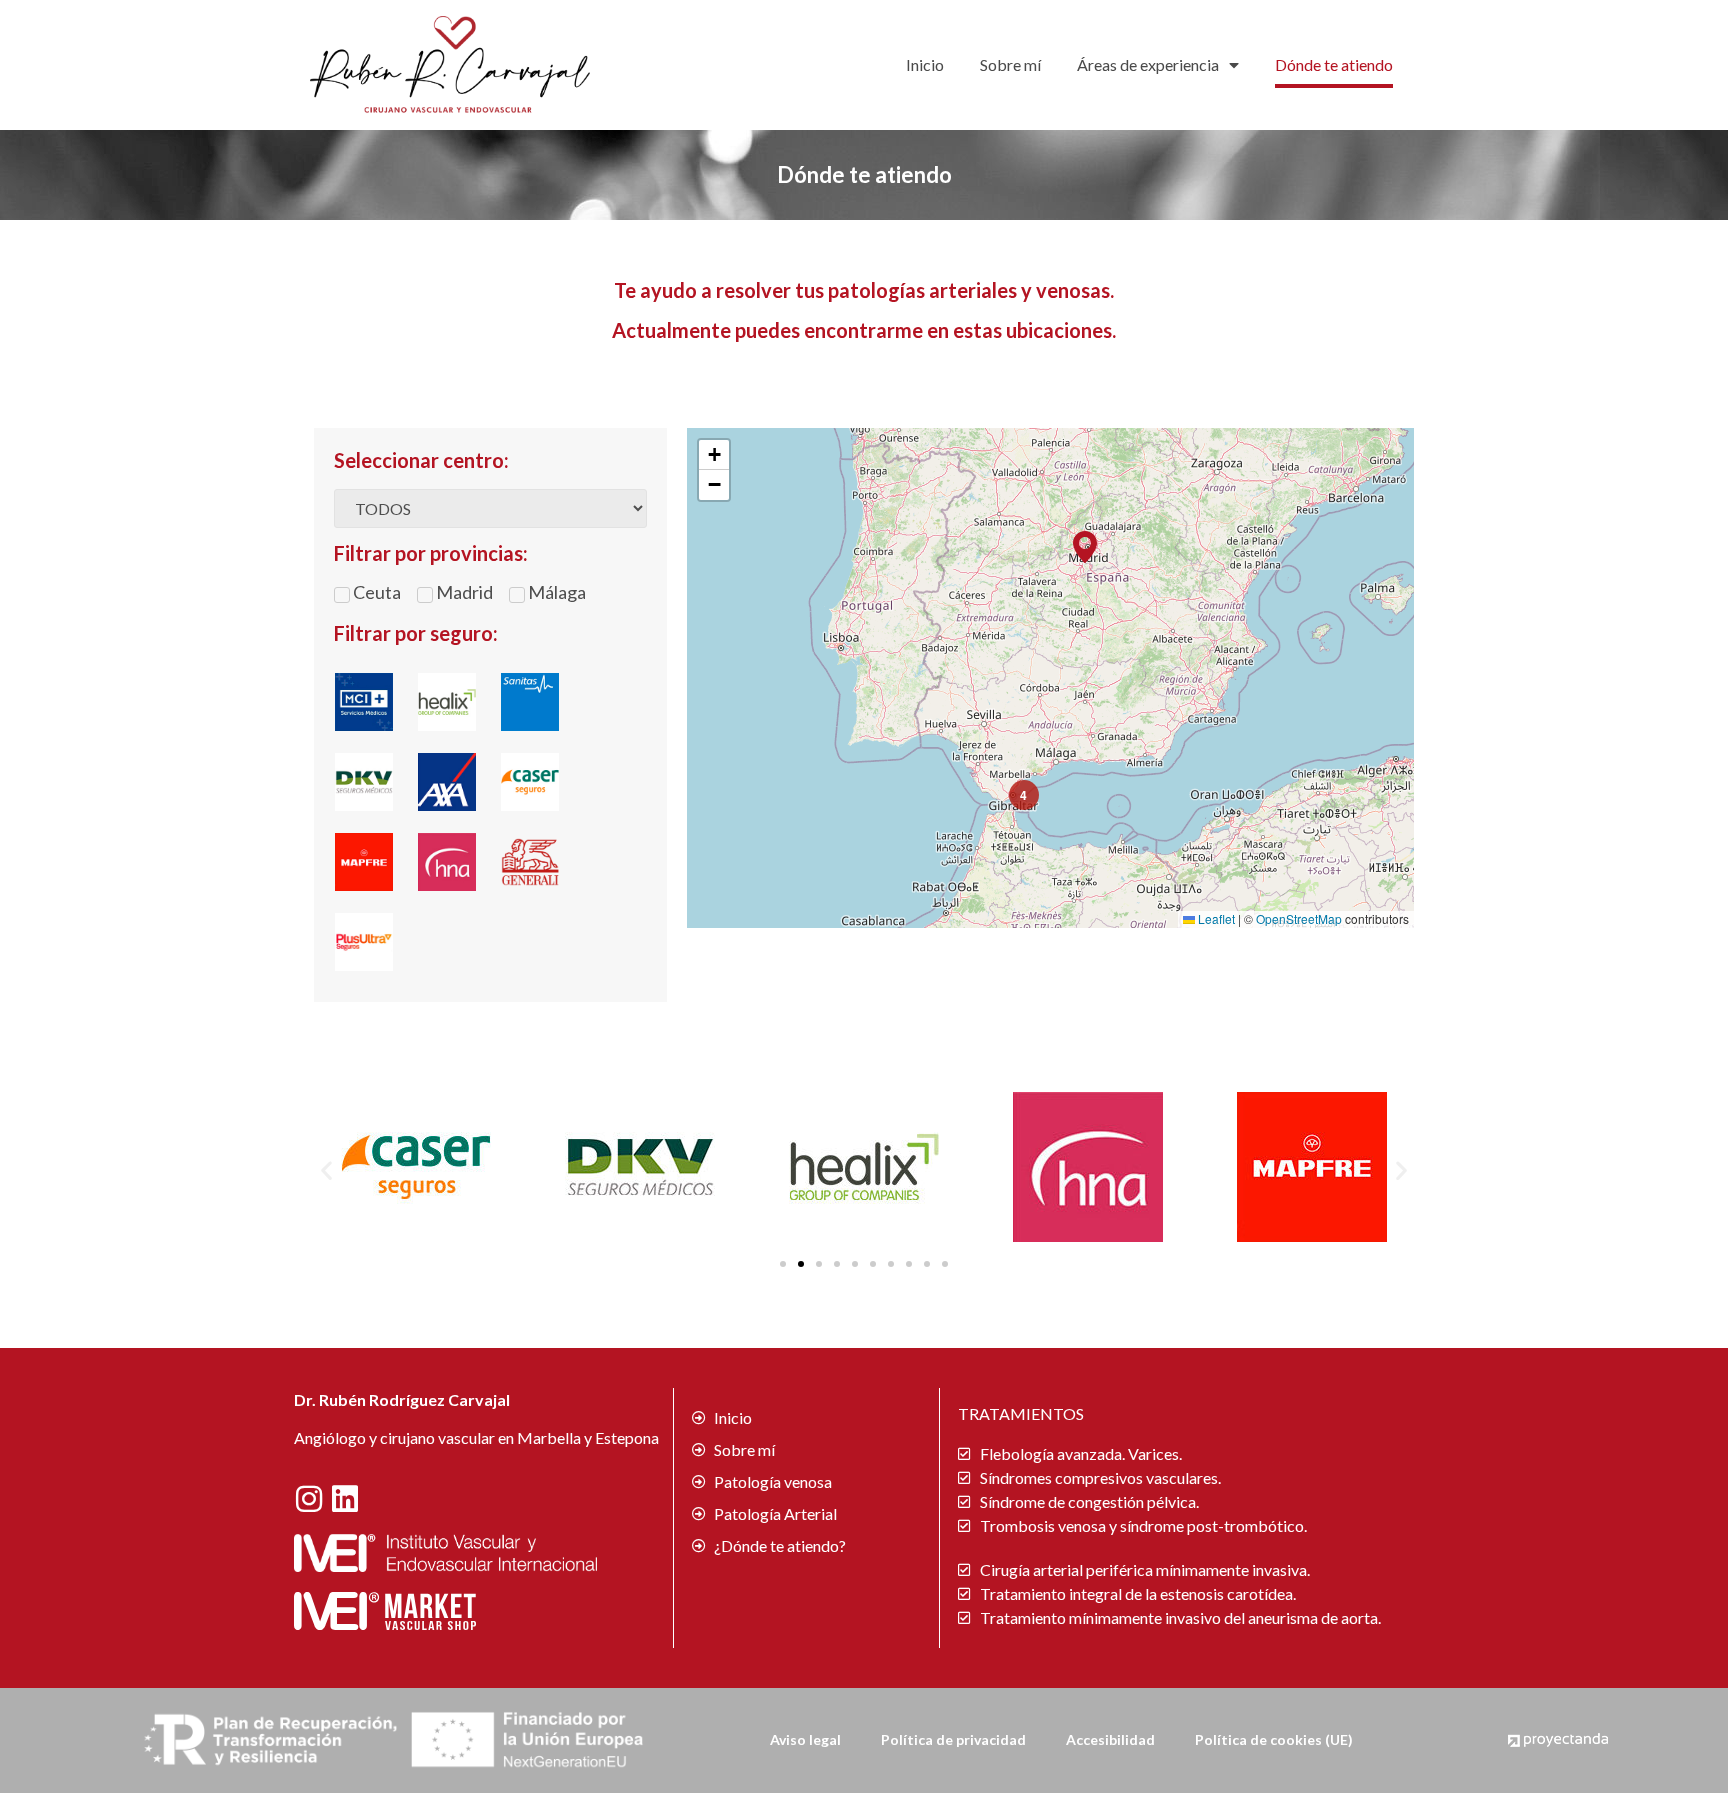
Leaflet (1215, 918)
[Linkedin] (345, 1499)
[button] (1085, 547)
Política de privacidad (953, 1739)
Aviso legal (805, 1739)
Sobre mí (1010, 64)
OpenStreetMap (1299, 918)
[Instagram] (309, 1499)
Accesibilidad (1110, 1739)
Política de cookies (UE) (1274, 1739)
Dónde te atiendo (1334, 64)
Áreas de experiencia (1148, 64)
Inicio (925, 64)
